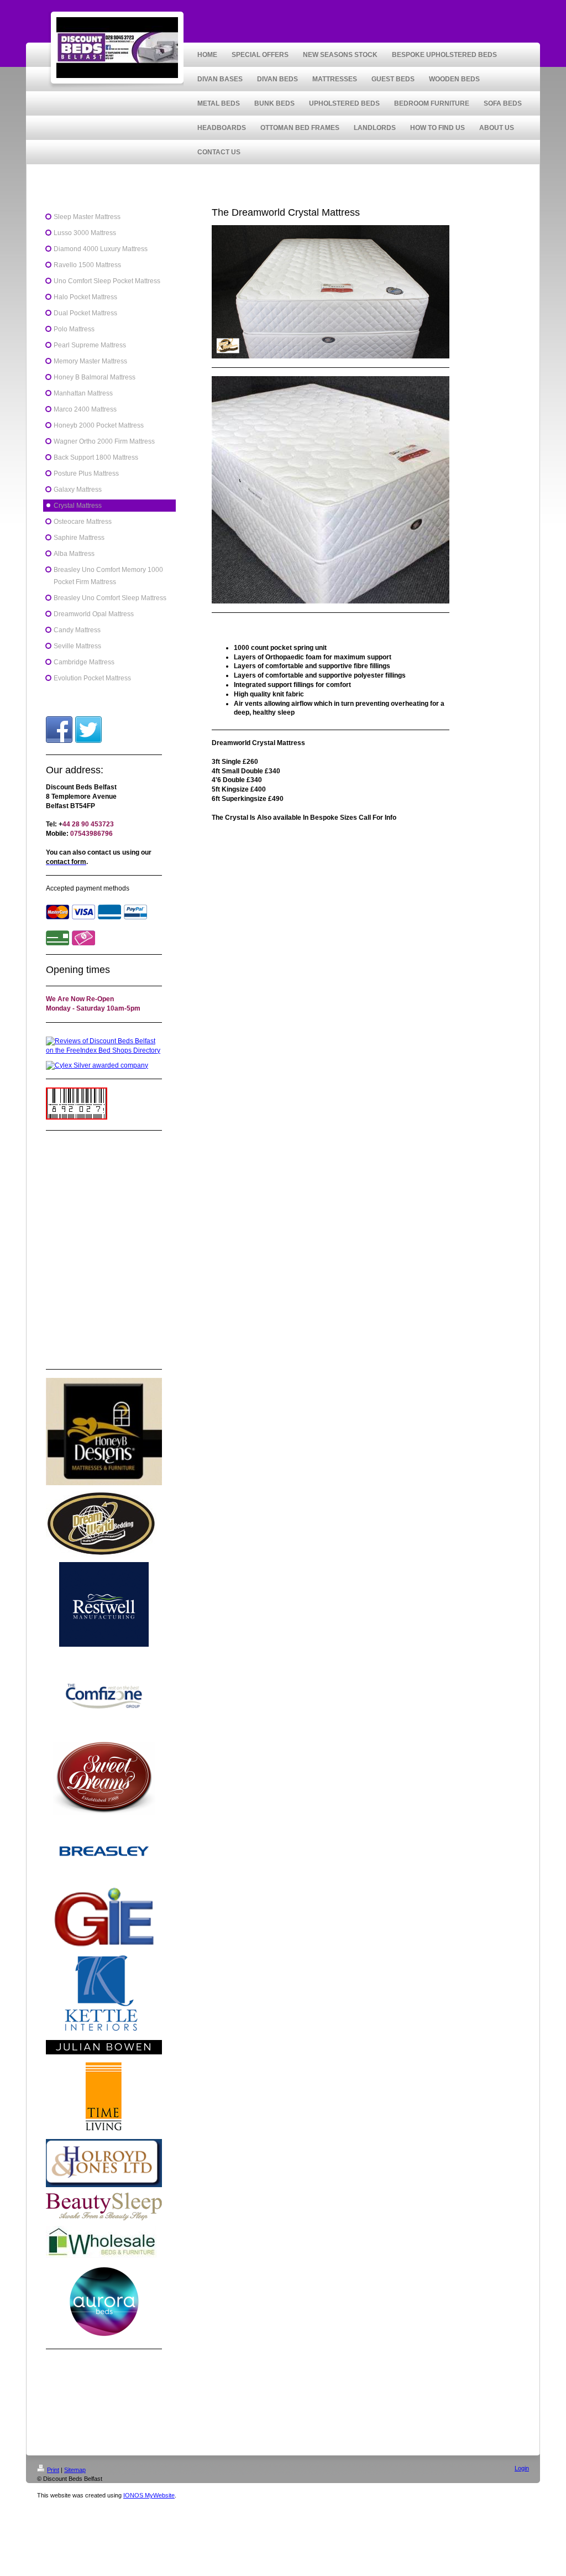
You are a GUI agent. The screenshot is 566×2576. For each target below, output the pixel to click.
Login (522, 2468)
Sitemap (75, 2470)
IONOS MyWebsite (149, 2495)
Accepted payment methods (88, 888)
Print (53, 2470)
